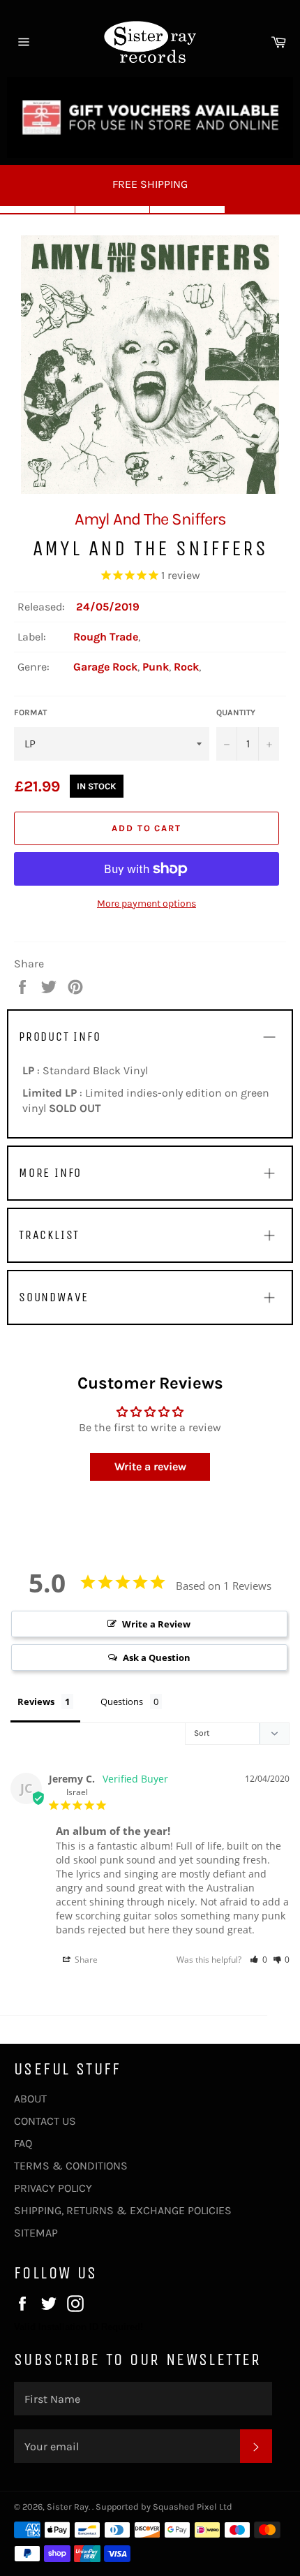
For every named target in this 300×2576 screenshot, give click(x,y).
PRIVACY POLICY (53, 2188)
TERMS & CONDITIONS (71, 2166)
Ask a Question (157, 1657)
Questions (122, 1702)
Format (30, 712)
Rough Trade (106, 637)
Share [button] (85, 1960)
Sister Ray (68, 2507)
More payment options (147, 903)
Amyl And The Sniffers (150, 519)
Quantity (236, 712)
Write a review (150, 1466)
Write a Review (156, 1624)
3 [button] (188, 210)
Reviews (36, 1702)
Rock (186, 667)
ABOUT (30, 2099)
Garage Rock (105, 667)
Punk (156, 667)
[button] (258, 1960)
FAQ (23, 2143)
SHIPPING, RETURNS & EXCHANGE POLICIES (123, 2210)
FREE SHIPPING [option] (150, 184)
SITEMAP (36, 2233)
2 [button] (113, 210)
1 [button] (38, 210)
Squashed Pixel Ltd (193, 2507)
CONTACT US (45, 2121)
